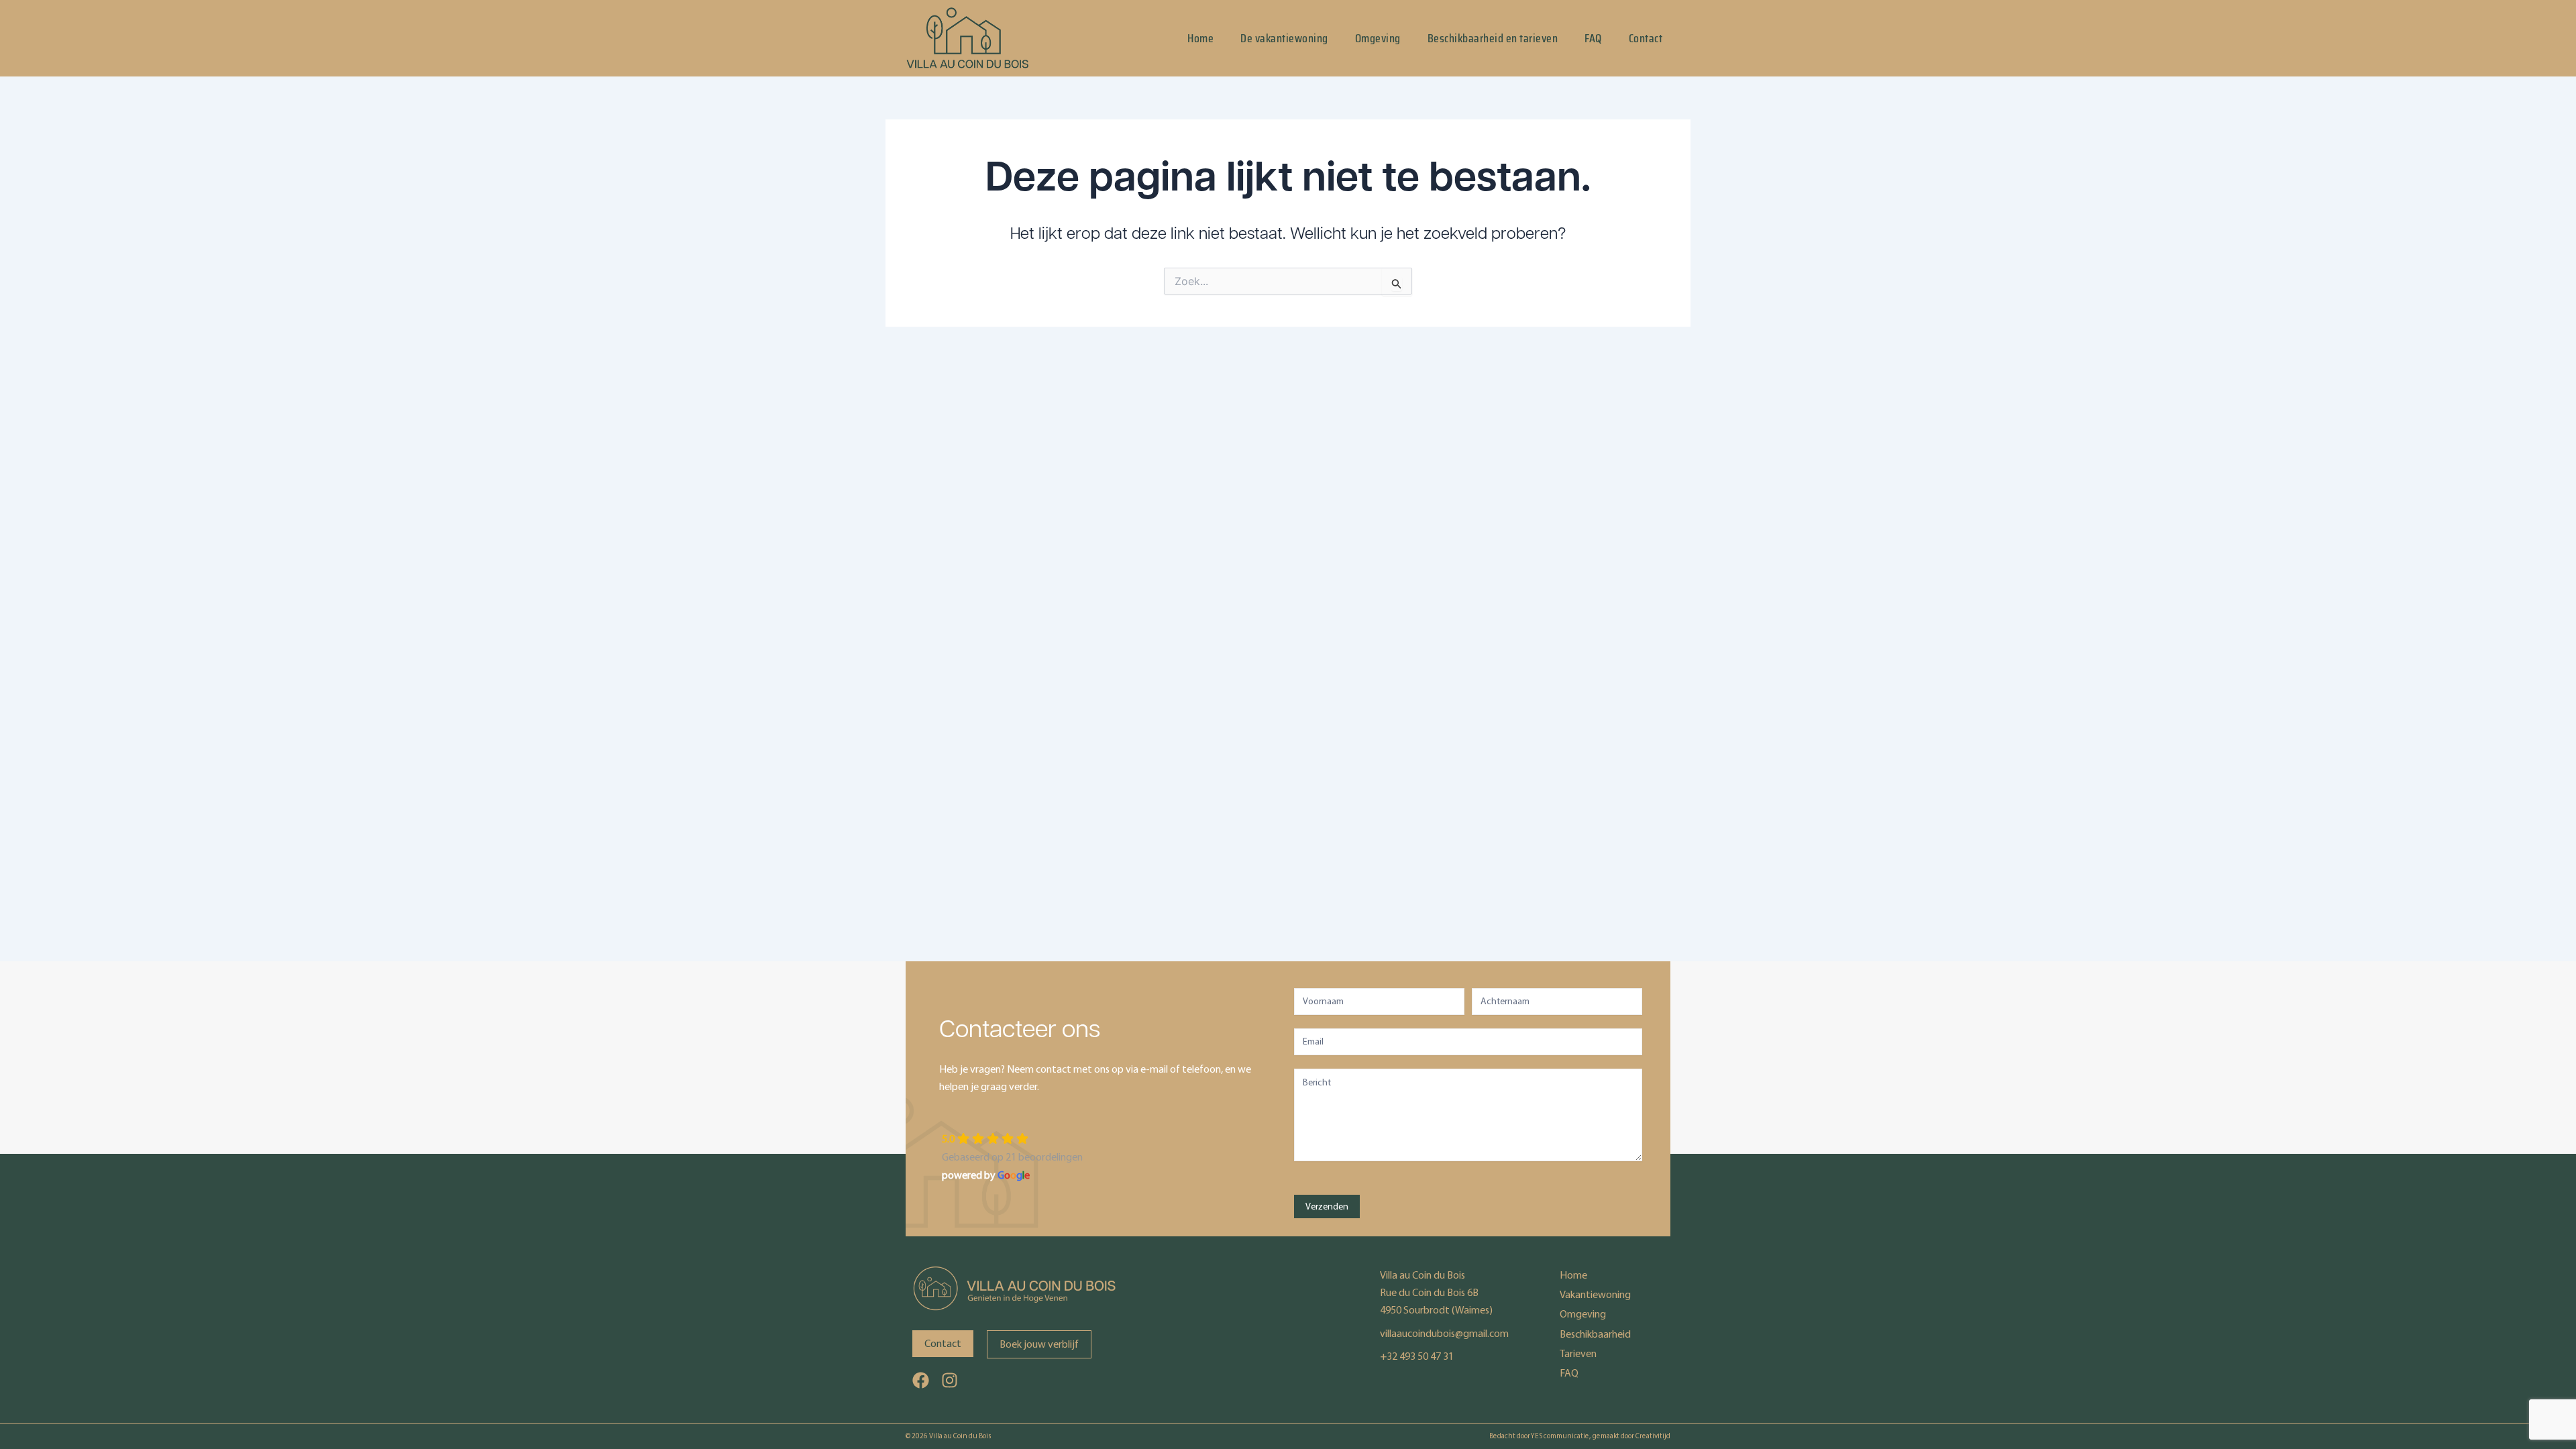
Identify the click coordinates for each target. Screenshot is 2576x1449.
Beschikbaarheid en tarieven (1493, 38)
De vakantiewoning (1284, 38)
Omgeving (1378, 38)
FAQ (1593, 38)
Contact (1646, 38)
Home (1200, 38)
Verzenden (1327, 1206)
